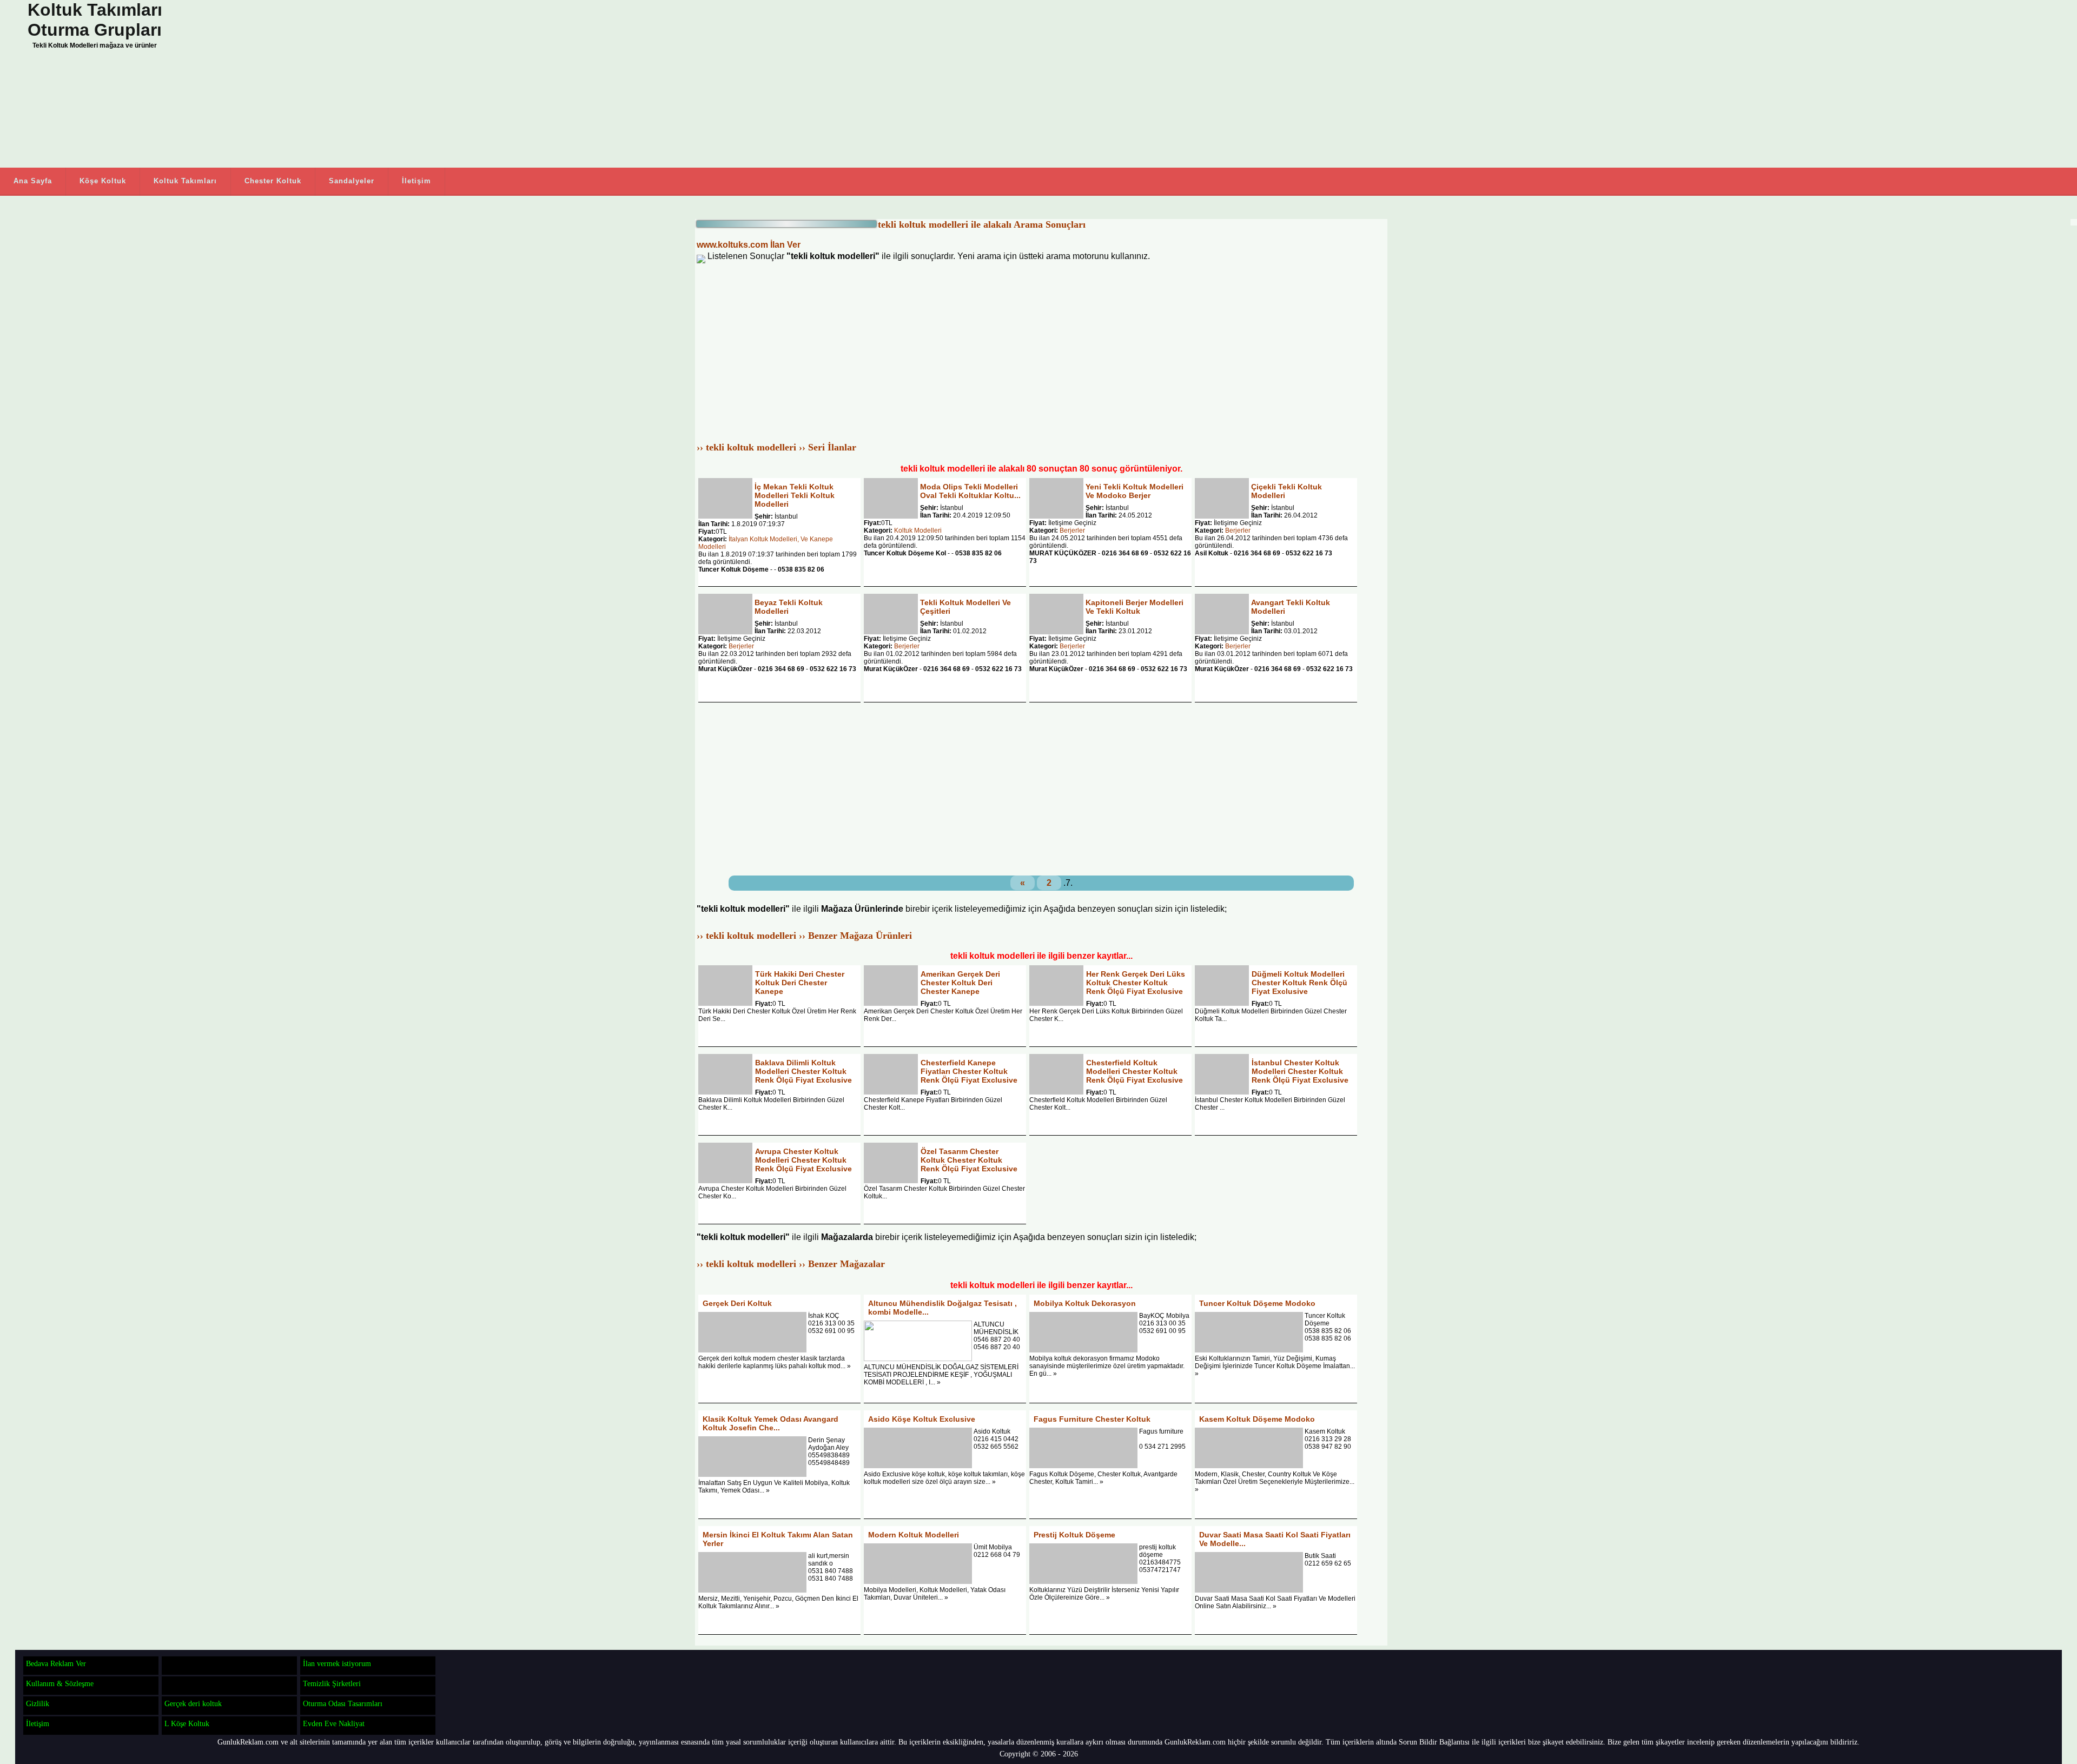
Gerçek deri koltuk (193, 1703)
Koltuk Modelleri (918, 530)
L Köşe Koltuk (187, 1723)
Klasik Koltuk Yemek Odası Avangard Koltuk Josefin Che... (770, 1423)
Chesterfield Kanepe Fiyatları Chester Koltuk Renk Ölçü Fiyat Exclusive (969, 1071)
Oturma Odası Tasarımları (343, 1703)
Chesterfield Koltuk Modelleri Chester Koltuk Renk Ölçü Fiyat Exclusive (1135, 1071)
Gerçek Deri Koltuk (737, 1303)
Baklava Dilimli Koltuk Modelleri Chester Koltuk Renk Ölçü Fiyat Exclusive (803, 1071)
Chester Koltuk (273, 181)
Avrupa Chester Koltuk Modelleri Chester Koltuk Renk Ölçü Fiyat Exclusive (803, 1160)
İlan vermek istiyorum (337, 1663)
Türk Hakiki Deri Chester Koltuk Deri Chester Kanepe (800, 983)
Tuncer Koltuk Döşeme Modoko (1257, 1303)
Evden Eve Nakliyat (334, 1723)
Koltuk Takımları (185, 181)
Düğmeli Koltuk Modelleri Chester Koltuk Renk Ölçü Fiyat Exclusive (1299, 983)
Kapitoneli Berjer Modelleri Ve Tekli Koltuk (1135, 607)
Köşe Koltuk (103, 181)
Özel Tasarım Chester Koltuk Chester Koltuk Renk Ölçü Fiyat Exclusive (969, 1160)
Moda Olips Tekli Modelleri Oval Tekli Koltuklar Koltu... (970, 491)
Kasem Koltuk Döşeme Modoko (1257, 1419)
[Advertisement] (433, 84)
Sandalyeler (352, 181)
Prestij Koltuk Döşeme (1074, 1535)
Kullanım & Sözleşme (60, 1683)
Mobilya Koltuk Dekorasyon (1085, 1303)
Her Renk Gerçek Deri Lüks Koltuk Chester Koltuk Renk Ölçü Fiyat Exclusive (1136, 983)
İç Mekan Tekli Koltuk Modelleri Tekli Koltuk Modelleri (795, 495)
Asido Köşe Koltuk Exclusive (922, 1419)
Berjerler (1072, 530)
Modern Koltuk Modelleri (914, 1535)
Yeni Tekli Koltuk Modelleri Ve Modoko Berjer (1135, 491)
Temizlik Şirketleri (332, 1683)
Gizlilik (38, 1703)
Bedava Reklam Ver (56, 1663)
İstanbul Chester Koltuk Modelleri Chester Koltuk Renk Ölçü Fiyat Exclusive (1300, 1071)
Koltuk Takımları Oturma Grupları (95, 20)
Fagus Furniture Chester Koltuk (1092, 1419)
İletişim (416, 181)
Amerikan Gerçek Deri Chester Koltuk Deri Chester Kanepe (960, 983)
